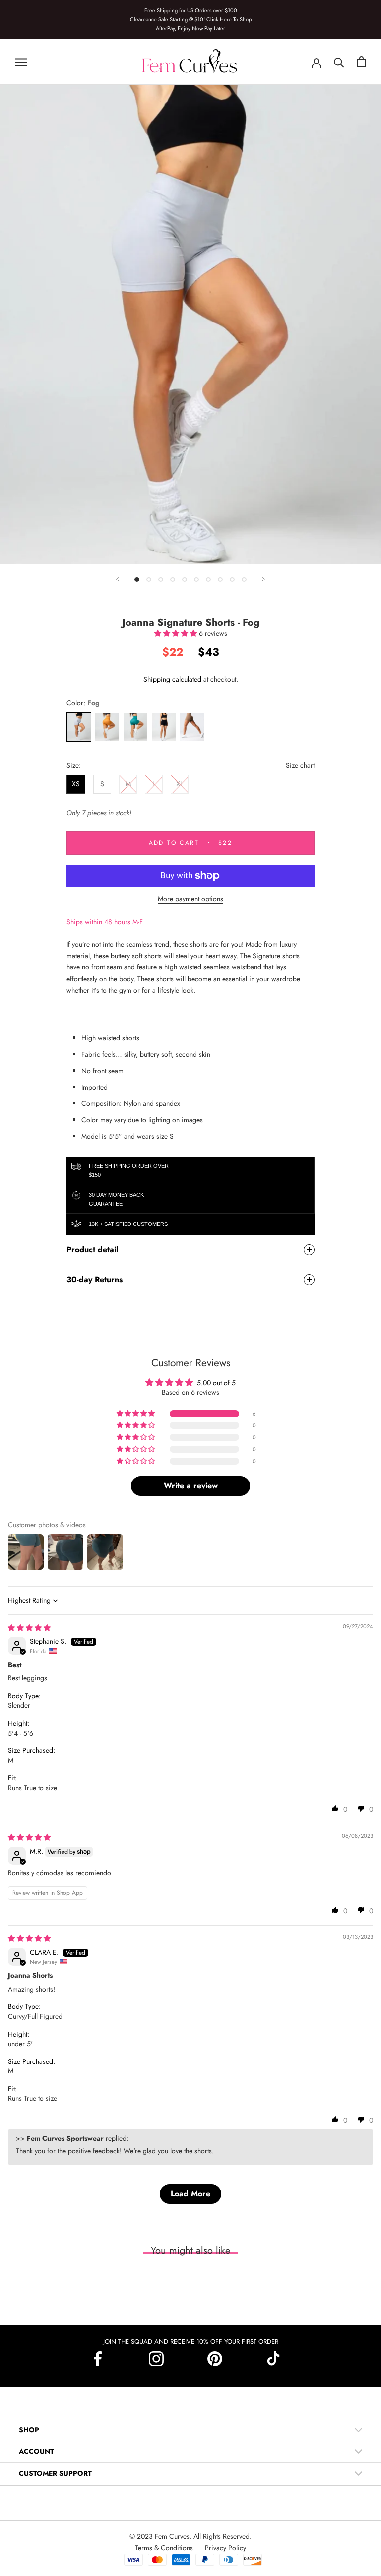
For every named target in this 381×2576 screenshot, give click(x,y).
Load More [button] (190, 2194)
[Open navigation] (21, 62)
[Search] (339, 62)
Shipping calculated (172, 679)
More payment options (190, 899)
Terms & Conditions (165, 2548)
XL (180, 784)
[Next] (263, 579)
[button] (177, 633)
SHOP (29, 2430)
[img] (29, 1628)
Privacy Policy (225, 2548)
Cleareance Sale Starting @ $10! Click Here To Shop (191, 19)
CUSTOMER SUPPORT (55, 2473)
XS (76, 784)
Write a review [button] (191, 1486)
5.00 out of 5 (216, 1383)
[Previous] (118, 579)
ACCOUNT (36, 2451)
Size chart (300, 765)
